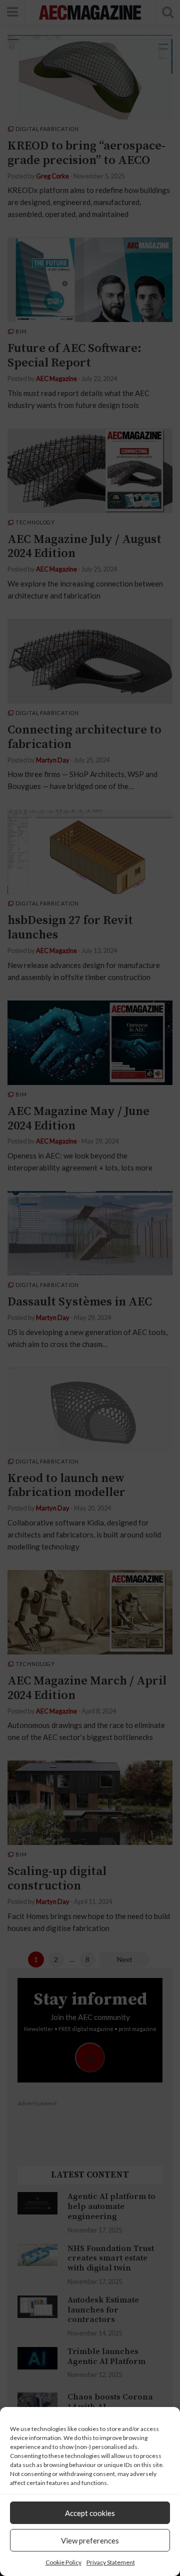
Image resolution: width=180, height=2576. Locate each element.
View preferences (90, 2540)
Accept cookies (90, 2513)
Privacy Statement (111, 2562)
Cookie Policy (63, 2562)
